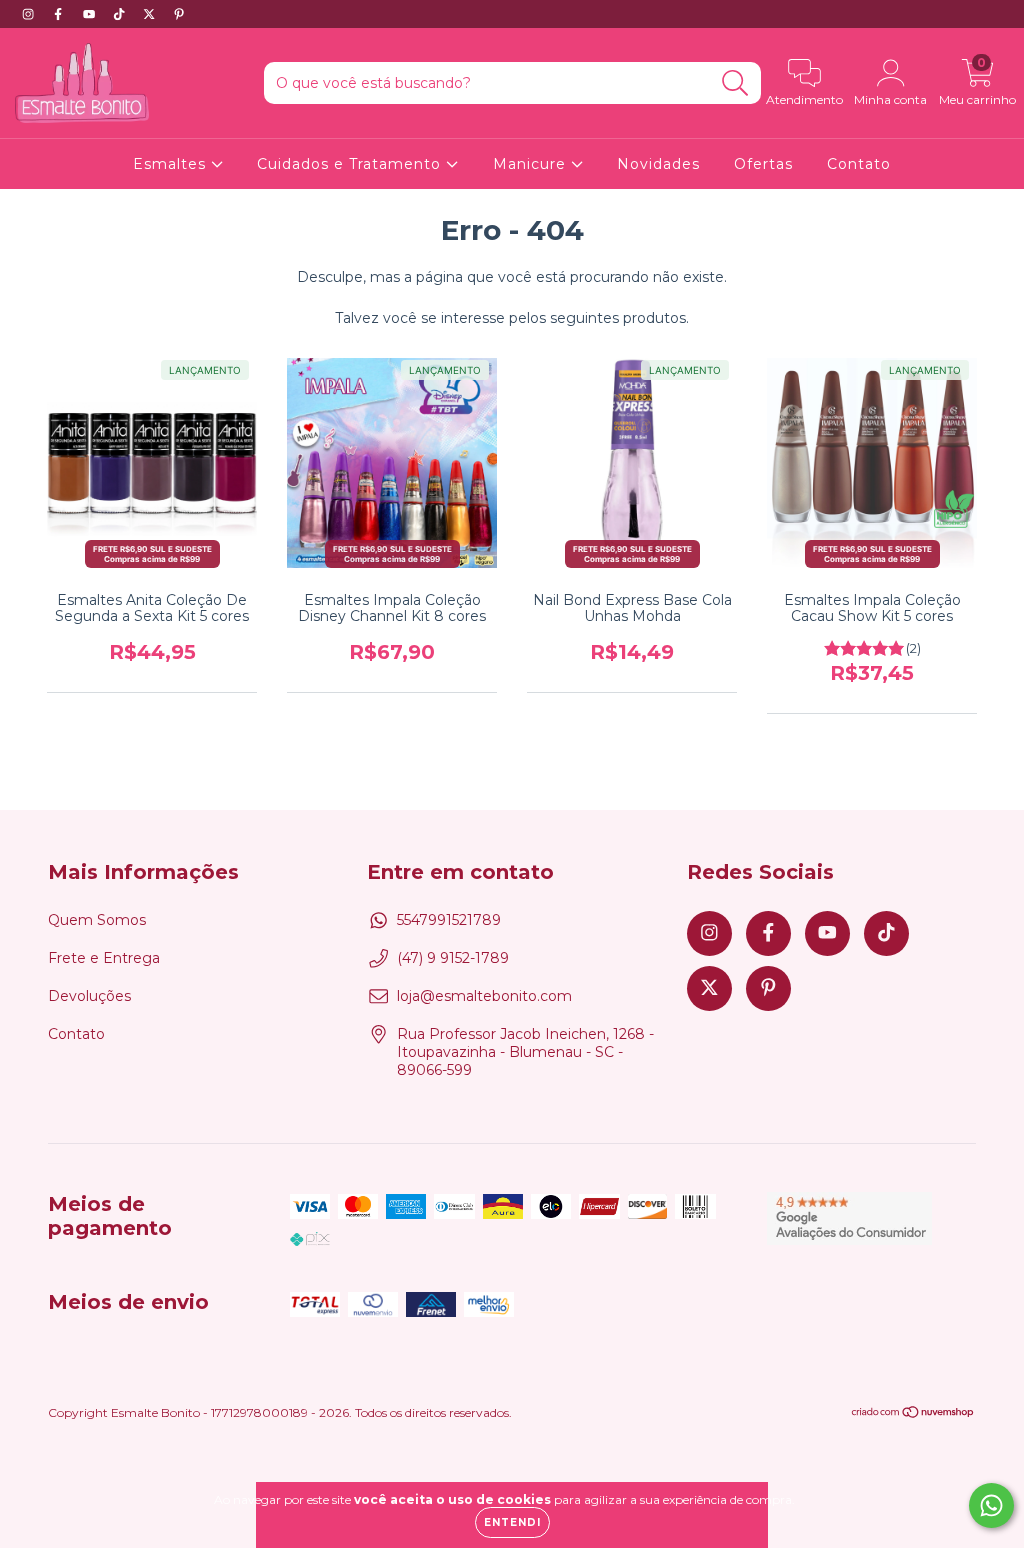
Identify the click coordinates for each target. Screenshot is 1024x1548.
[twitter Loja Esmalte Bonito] (151, 14)
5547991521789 (449, 920)
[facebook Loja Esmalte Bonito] (60, 14)
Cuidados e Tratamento (351, 164)
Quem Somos (97, 920)
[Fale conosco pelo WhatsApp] (991, 1505)
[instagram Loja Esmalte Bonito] (30, 14)
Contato (859, 164)
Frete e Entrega (104, 958)
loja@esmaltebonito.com (484, 996)
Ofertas (763, 164)
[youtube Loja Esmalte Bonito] (91, 14)
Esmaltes (172, 164)
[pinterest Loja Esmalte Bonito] (179, 14)
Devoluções (89, 996)
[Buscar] (735, 83)
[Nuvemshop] (913, 1414)
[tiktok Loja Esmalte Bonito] (121, 14)
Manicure (532, 164)
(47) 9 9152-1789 (453, 958)
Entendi (512, 1522)
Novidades (658, 164)
